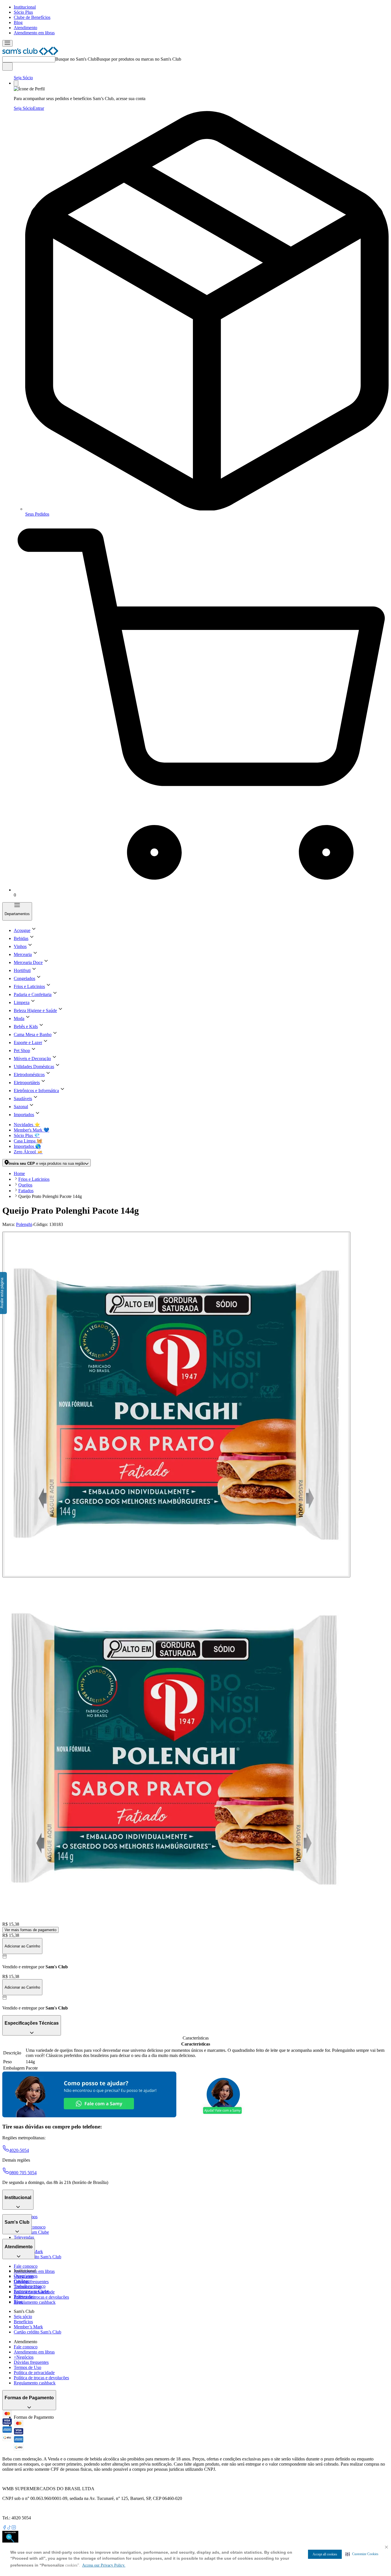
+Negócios (24, 2357)
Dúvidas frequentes (31, 2282)
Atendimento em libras (34, 33)
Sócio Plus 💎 (27, 1135)
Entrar (38, 108)
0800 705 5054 (23, 2173)
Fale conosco (26, 2266)
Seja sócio (23, 2316)
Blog (18, 22)
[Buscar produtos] (7, 66)
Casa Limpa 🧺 (28, 1141)
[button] (362, 2554)
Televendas (24, 2237)
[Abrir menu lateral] (7, 43)
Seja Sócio (23, 78)
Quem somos (26, 2276)
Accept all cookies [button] (325, 2554)
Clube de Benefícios (32, 17)
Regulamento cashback (35, 2302)
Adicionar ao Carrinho (22, 1946)
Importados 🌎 (27, 1146)
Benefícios (23, 2322)
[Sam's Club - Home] (30, 54)
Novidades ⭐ (27, 1125)
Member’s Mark (28, 2327)
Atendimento (25, 28)
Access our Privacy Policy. (104, 2565)
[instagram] (14, 2528)
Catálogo (22, 2281)
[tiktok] (9, 2528)
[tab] (176, 1405)
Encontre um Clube (31, 2291)
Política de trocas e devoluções (41, 2297)
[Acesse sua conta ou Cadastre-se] (16, 83)
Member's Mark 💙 (31, 1130)
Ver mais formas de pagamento (30, 1930)
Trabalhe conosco (30, 2286)
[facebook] (5, 2528)
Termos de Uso (27, 2367)
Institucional (25, 7)
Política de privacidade (34, 2373)
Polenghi (24, 1224)
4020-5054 (19, 2150)
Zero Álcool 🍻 (28, 1152)
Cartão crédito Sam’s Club (37, 2257)
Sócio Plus (23, 12)
